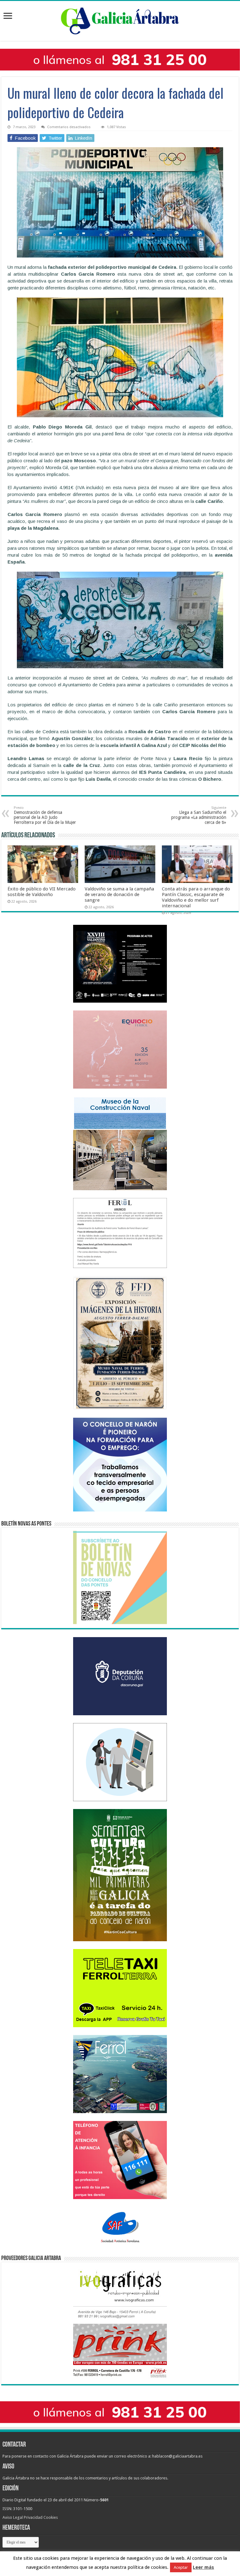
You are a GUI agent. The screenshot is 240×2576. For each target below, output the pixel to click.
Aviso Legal (13, 2517)
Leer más (203, 2567)
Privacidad (33, 2517)
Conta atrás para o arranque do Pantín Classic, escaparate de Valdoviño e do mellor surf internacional (196, 897)
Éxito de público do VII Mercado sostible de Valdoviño (42, 892)
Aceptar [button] (181, 2567)
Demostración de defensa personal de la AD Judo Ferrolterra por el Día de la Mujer (45, 815)
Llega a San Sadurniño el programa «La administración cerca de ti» (199, 815)
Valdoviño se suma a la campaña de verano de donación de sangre (119, 895)
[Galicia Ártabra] (120, 20)
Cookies (51, 2517)
